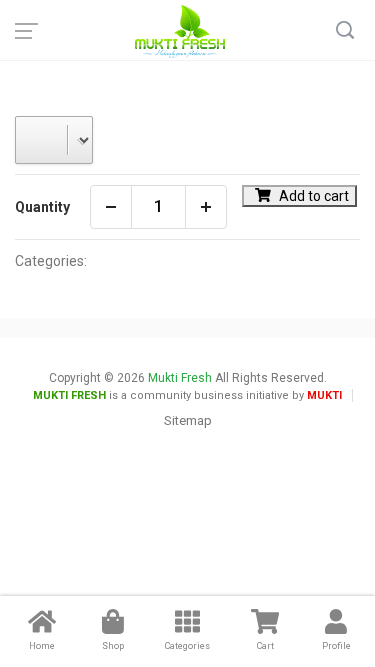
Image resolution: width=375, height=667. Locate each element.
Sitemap (188, 420)
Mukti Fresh (180, 378)
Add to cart (312, 196)
